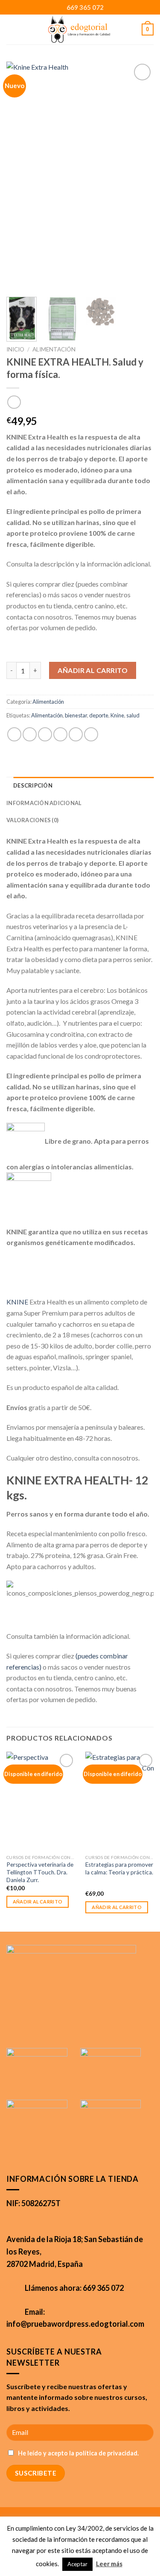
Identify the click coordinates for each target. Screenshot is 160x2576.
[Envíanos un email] (106, 2028)
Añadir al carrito (93, 670)
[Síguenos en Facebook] (54, 2028)
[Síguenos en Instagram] (80, 2028)
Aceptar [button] (77, 2564)
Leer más (109, 2564)
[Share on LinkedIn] (91, 734)
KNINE (17, 1302)
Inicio (15, 349)
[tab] (83, 785)
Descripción (33, 785)
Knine (117, 715)
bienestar (76, 715)
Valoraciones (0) (32, 820)
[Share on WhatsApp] (14, 734)
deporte (99, 715)
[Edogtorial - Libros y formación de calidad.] (79, 30)
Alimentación (54, 349)
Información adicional (44, 803)
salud (133, 715)
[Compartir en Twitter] (45, 734)
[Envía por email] (60, 734)
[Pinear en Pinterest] (76, 734)
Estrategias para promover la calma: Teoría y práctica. (119, 1868)
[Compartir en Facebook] (30, 734)
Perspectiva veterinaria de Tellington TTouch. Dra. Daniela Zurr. (40, 1872)
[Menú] (18, 29)
